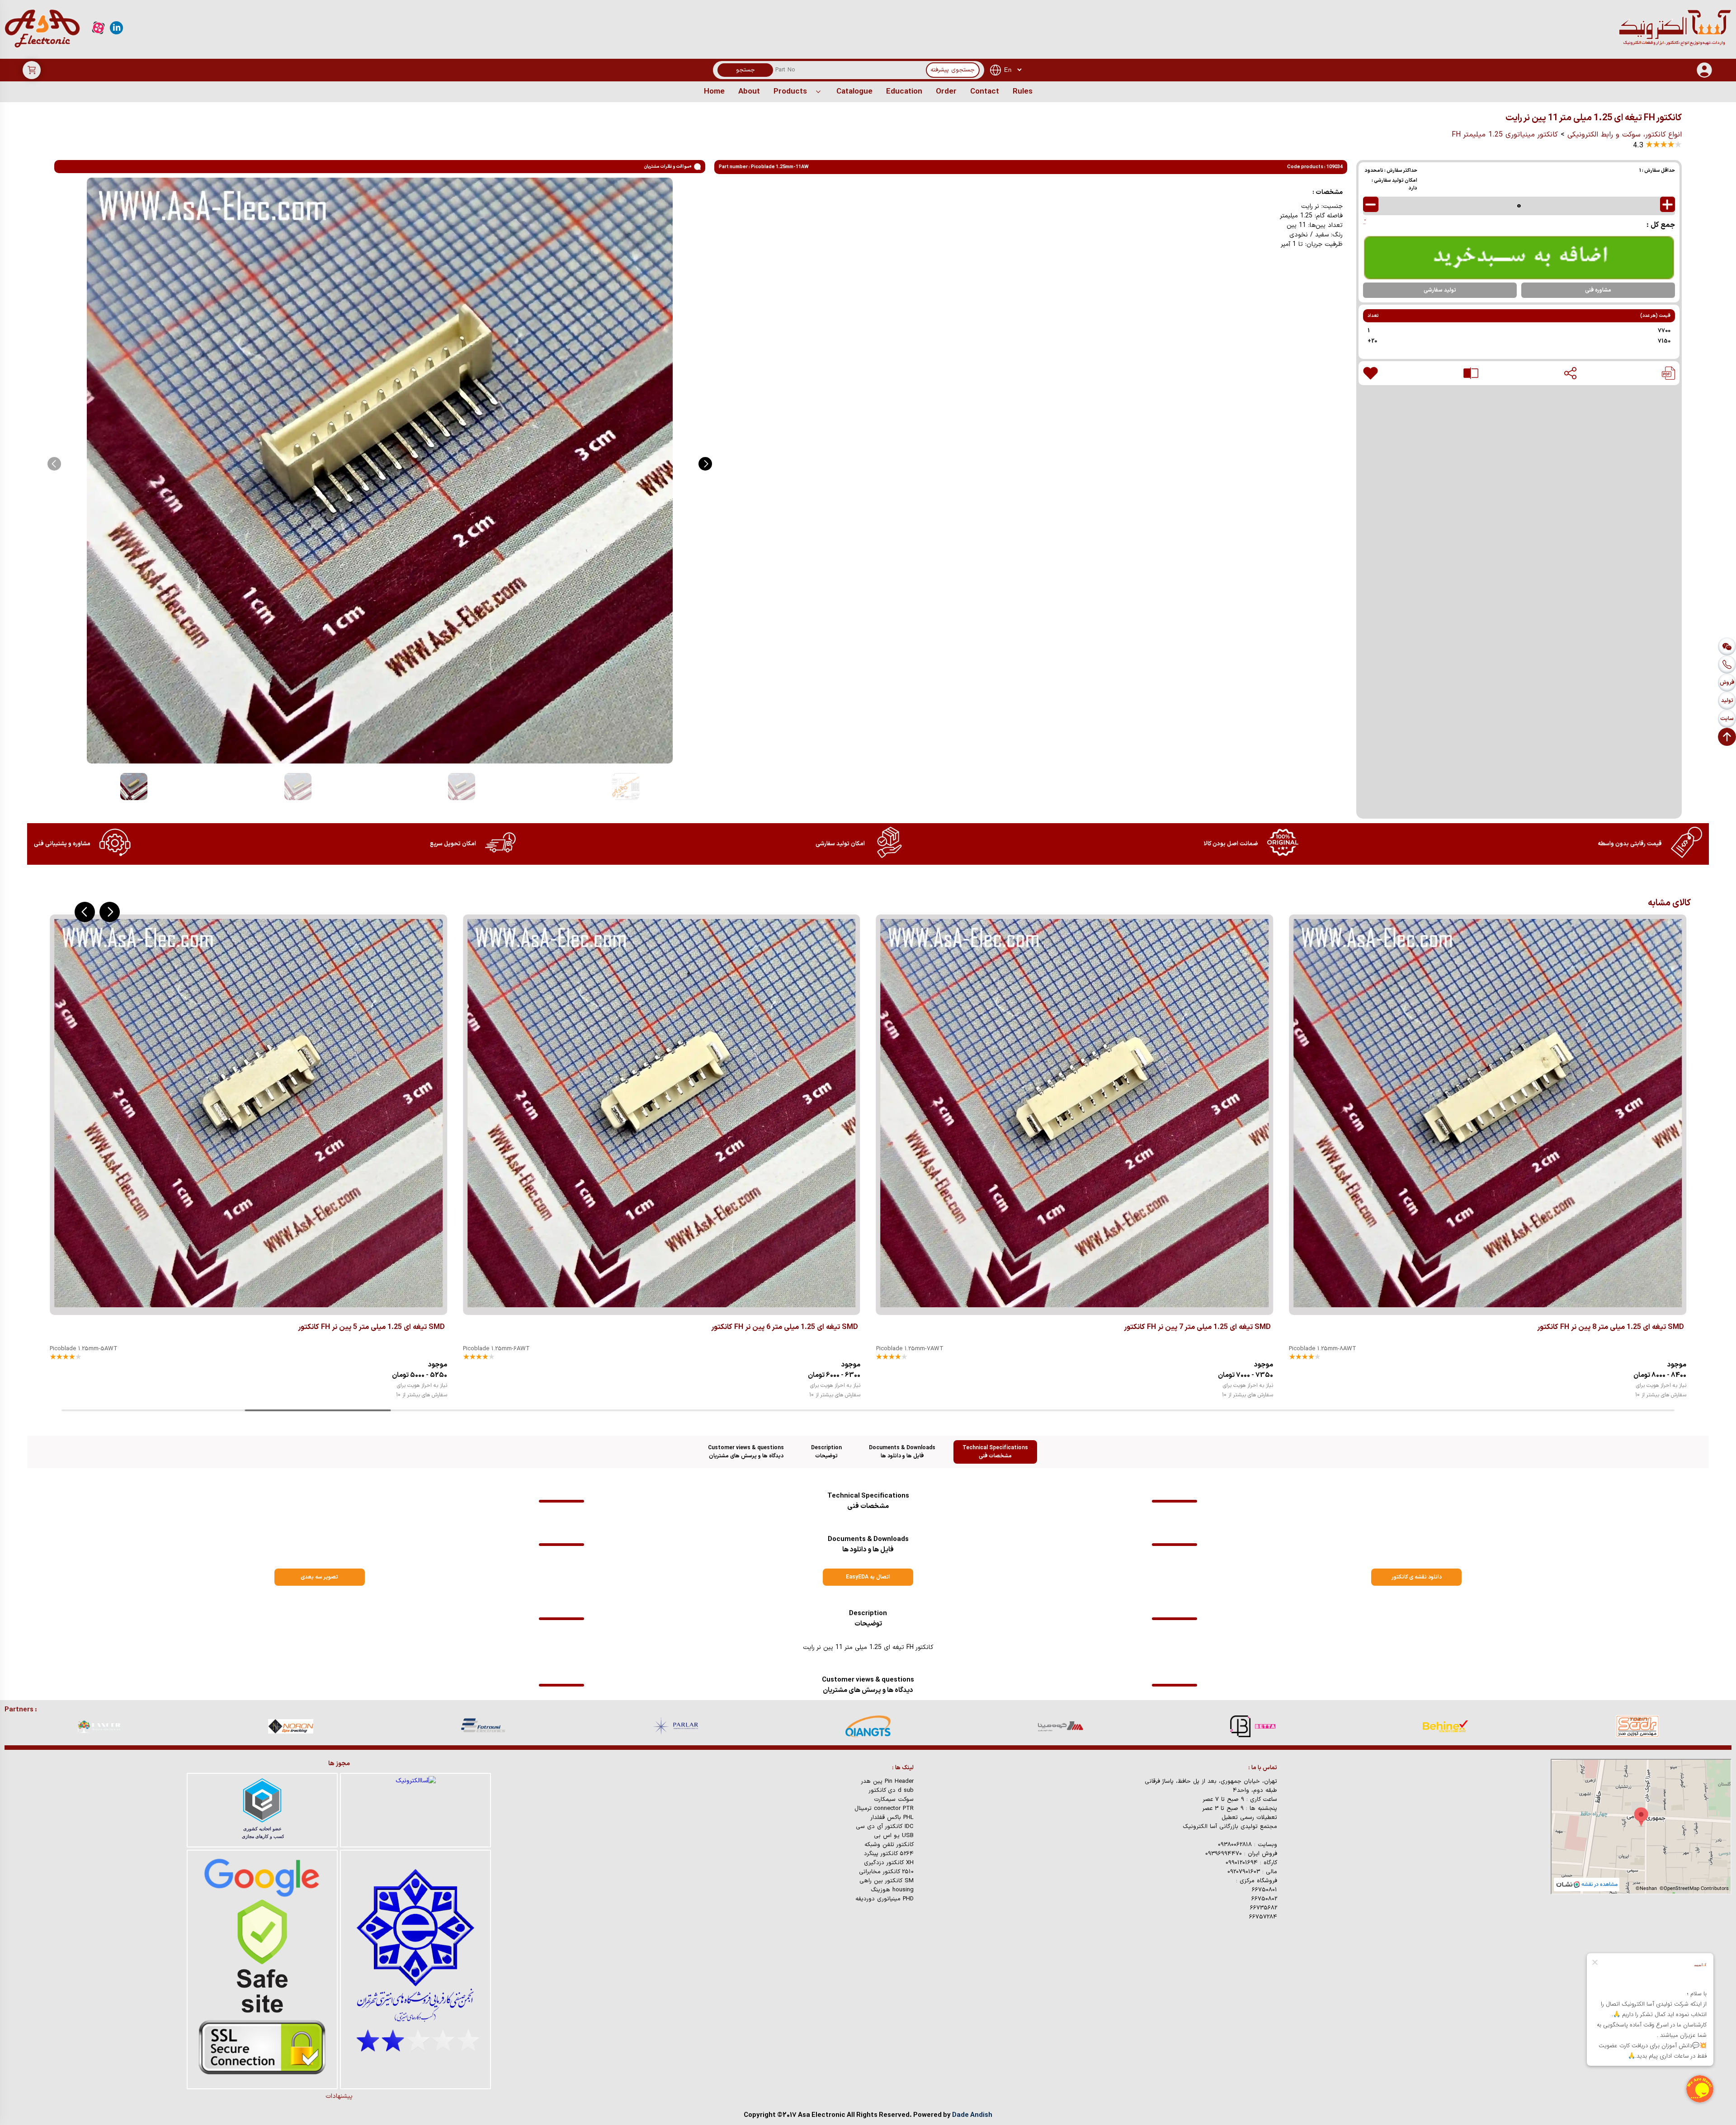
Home (714, 92)
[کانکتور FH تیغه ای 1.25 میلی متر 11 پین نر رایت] (1668, 373)
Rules (1023, 92)
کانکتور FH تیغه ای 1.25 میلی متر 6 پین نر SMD (371, 1327)
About (749, 92)
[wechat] (1727, 646)
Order (946, 92)
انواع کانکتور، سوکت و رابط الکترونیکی (1625, 135)
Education (904, 92)
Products (790, 92)
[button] (705, 464)
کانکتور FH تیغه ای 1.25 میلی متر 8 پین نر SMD (1197, 1327)
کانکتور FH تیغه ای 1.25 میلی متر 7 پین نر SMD (785, 1327)
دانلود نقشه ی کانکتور (1417, 1577)
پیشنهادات (339, 2096)
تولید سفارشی (1440, 290)
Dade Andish (972, 2115)
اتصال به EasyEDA (868, 1577)
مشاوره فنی (1598, 290)
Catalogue (854, 92)
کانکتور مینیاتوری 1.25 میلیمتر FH (1505, 135)
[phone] (1727, 664)
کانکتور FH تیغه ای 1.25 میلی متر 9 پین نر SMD (1611, 1327)
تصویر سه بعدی (319, 1577)
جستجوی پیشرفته (953, 70)
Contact (985, 92)
